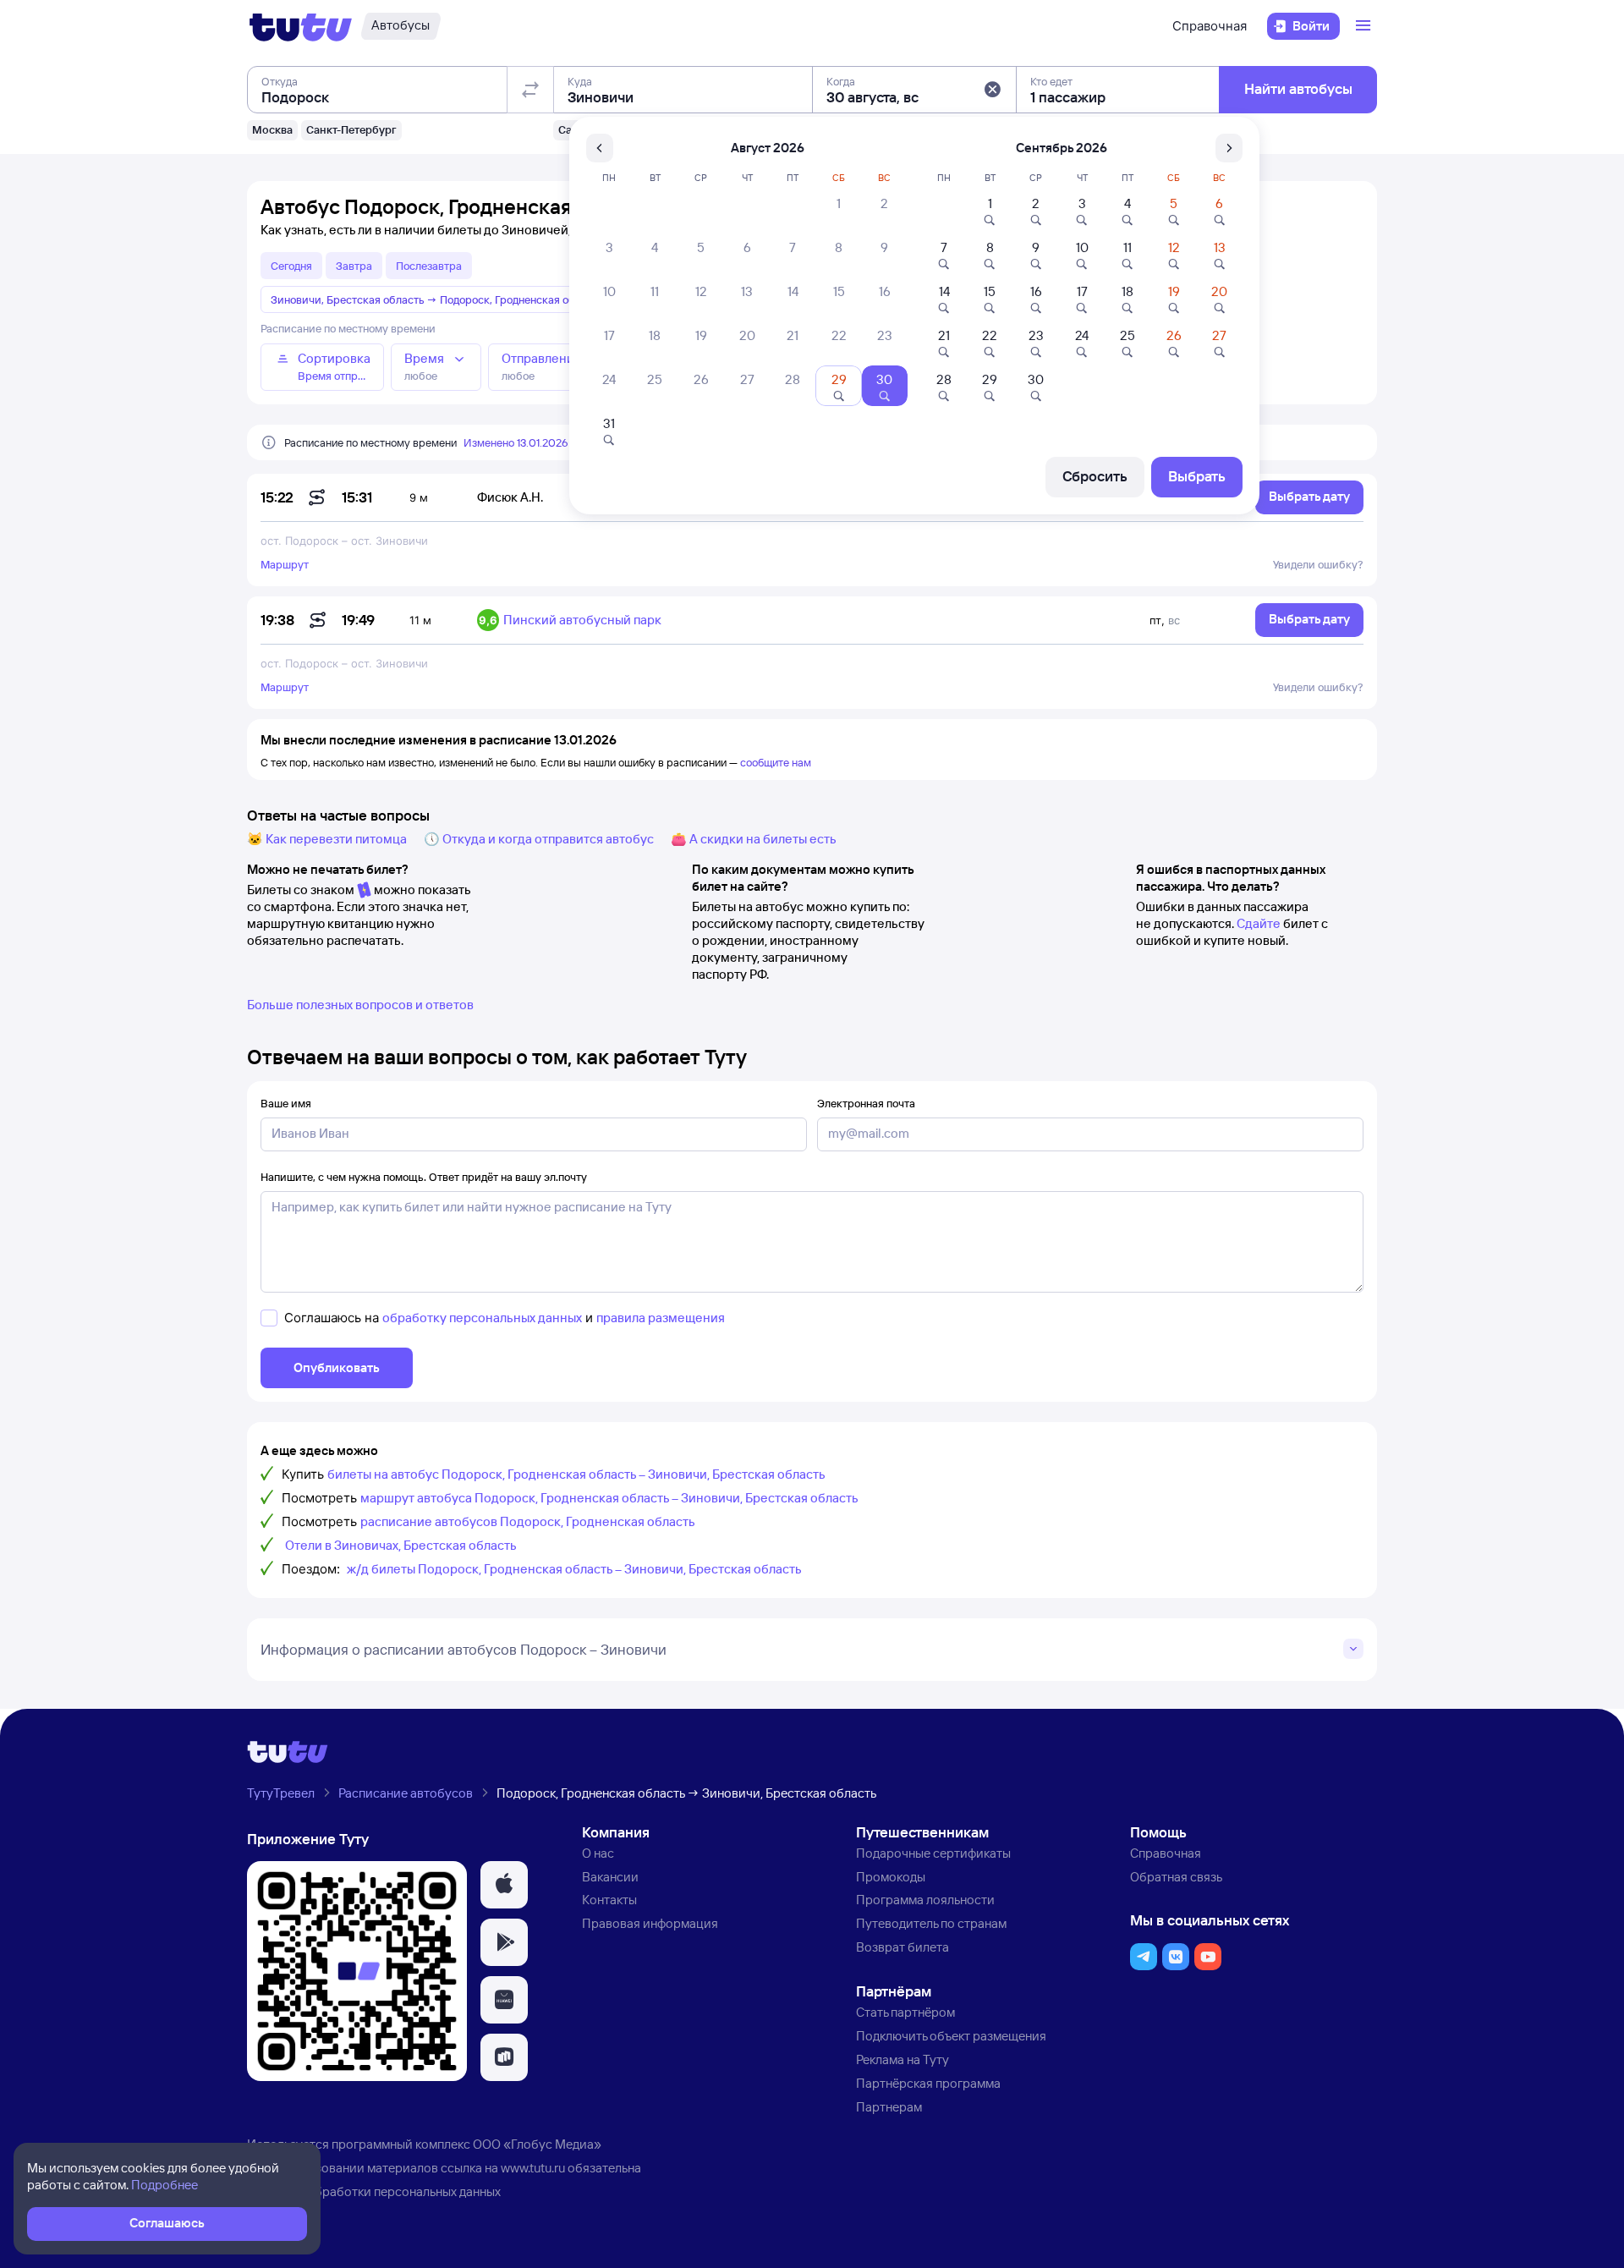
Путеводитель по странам (931, 1923)
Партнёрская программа (928, 2083)
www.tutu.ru (533, 2168)
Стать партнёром (905, 2012)
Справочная (1210, 26)
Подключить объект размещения (951, 2036)
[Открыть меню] (1365, 26)
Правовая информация (650, 1923)
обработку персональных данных (482, 1318)
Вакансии (610, 1877)
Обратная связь (1176, 1877)
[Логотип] (301, 26)
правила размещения (661, 1318)
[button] (992, 90)
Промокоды (891, 1877)
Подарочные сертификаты (933, 1853)
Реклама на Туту (903, 2059)
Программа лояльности (925, 1900)
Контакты (609, 1900)
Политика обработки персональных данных (374, 2191)
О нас (598, 1853)
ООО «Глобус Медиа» (537, 2144)
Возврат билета (903, 1947)
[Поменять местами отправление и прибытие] (530, 90)
